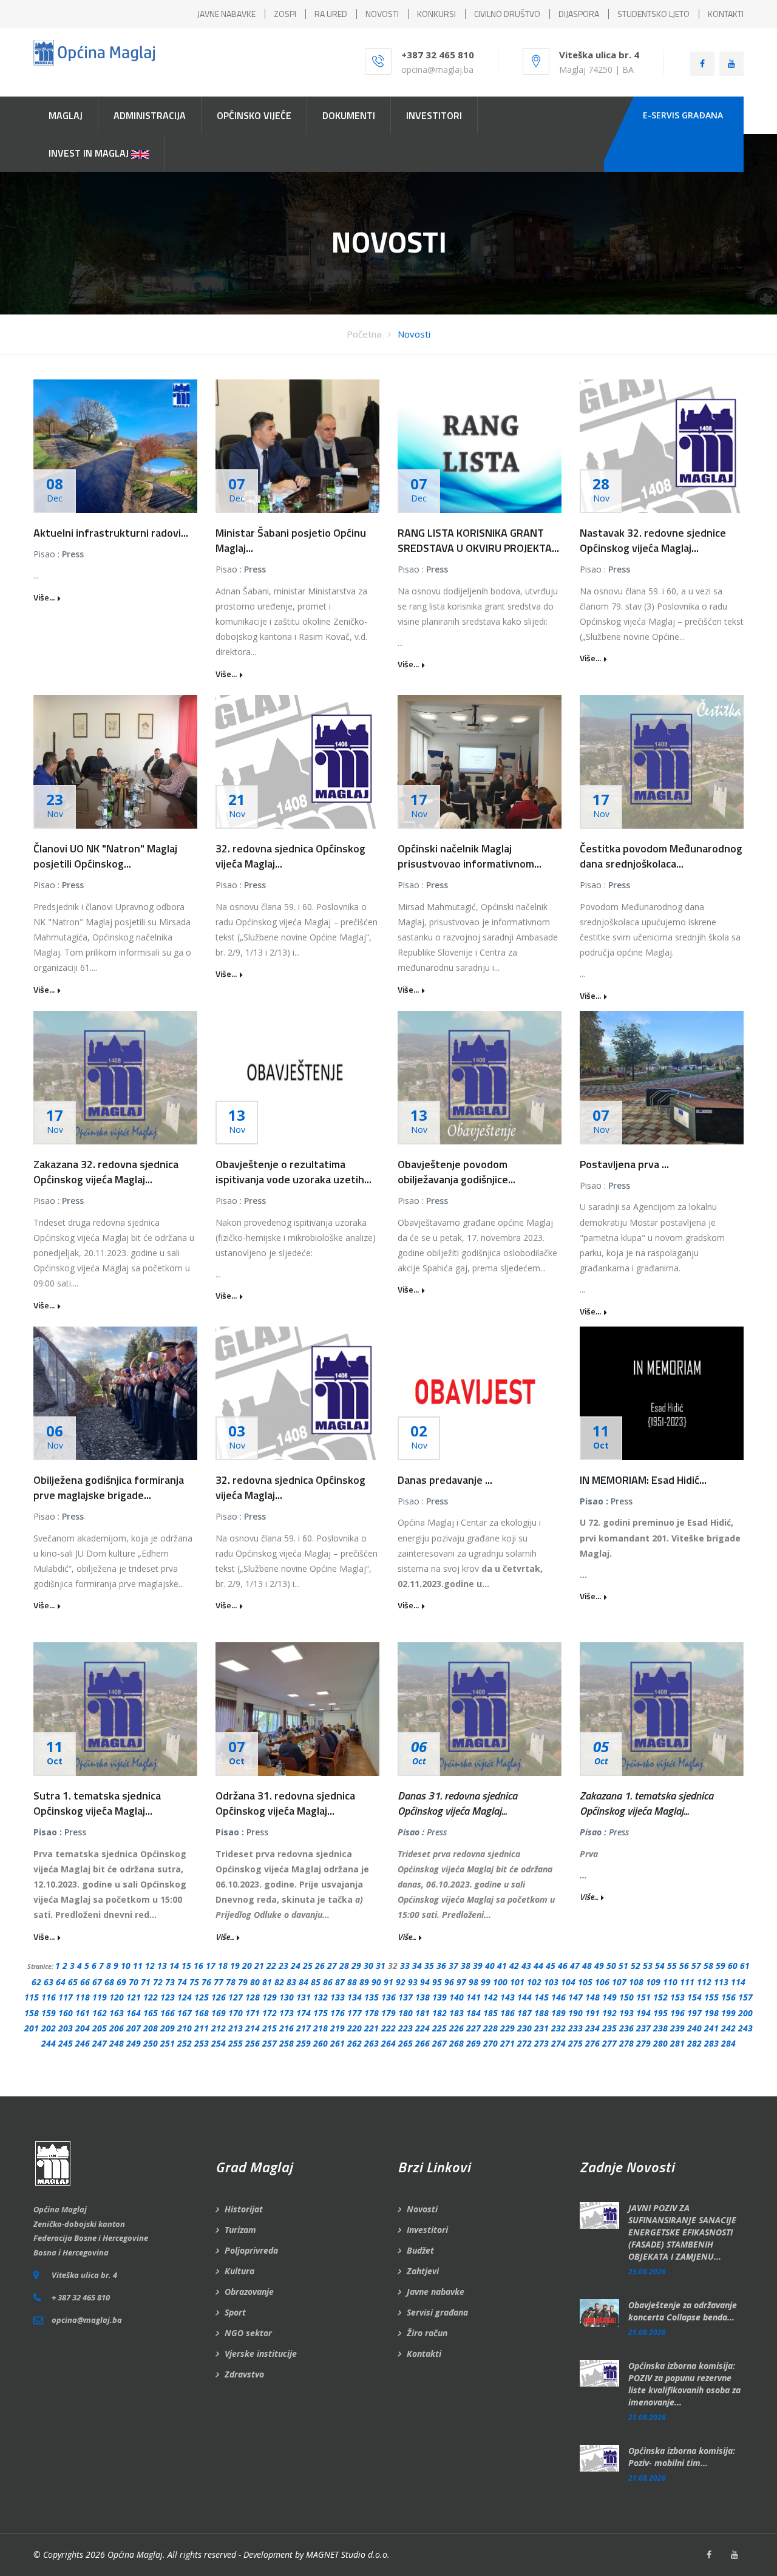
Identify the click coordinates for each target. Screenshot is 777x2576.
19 (235, 1966)
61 (745, 1966)
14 (174, 1966)
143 (507, 1997)
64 (61, 1982)
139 (439, 1997)
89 (364, 1982)
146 (558, 1997)
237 (643, 2028)
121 (134, 1997)
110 (670, 1982)
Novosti (414, 334)
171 (253, 2013)
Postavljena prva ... (624, 1164)
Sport (235, 2312)
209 (168, 2028)
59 (721, 1966)
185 (490, 2013)
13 (162, 1966)
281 (677, 2043)
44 (538, 1966)
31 (381, 1966)
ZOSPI (285, 14)
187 (524, 2013)
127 (236, 1997)
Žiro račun (427, 2333)
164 (134, 2013)
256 (253, 2043)
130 (287, 1997)
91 (388, 1982)
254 (219, 2043)
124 (185, 1997)
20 (247, 1966)
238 (660, 2028)
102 (534, 1982)
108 (636, 1982)
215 (270, 2028)
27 (332, 1966)
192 (609, 2013)
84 (304, 1982)
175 (321, 2013)
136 (388, 1997)
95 (437, 1982)
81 (267, 1982)
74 (182, 1982)
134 (355, 1997)
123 (168, 1997)
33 (405, 1966)
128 (253, 1997)
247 (100, 2043)
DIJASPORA (579, 14)
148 (592, 1997)
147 (575, 1997)
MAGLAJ (66, 115)
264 (388, 2043)
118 (83, 1997)
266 (422, 2043)
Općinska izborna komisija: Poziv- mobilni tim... (682, 2457)
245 (66, 2043)
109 (653, 1982)
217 (304, 2028)
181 (422, 2013)
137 (405, 1997)
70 (134, 1982)
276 (592, 2043)
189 (558, 2013)
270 (490, 2043)
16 (198, 1966)
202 (49, 2028)
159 (49, 2013)
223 (405, 2028)
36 (441, 1966)
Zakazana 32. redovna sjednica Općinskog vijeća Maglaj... (106, 1172)
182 (439, 2013)
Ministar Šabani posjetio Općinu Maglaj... (291, 540)
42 (514, 1966)
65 (73, 1982)
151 (643, 1997)
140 (456, 1997)
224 (422, 2028)
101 (517, 1982)
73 (170, 1982)
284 (728, 2043)
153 (677, 1997)
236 (626, 2028)
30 (368, 1966)
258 (287, 2043)
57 (696, 1966)
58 (708, 1966)
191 (592, 2013)
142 (490, 1997)
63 (49, 1982)
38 (466, 1966)
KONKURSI (436, 14)
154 (694, 1997)
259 (304, 2043)
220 (355, 2028)
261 (338, 2043)
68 (109, 1982)
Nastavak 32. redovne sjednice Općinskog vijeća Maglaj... (653, 540)
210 (185, 2028)
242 (728, 2028)
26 (320, 1966)
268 (456, 2043)
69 (121, 1982)
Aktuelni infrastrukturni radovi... (111, 533)
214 (253, 2028)
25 (308, 1966)
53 (648, 1966)
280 (660, 2043)
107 (619, 1982)
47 (575, 1966)
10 (126, 1966)
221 (372, 2028)
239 (677, 2028)
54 (660, 1966)
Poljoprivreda (251, 2250)
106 (602, 1982)
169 (219, 2013)
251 (168, 2043)
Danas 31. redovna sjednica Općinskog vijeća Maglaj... (457, 1803)
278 (626, 2043)
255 (236, 2043)
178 (372, 2013)
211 (202, 2028)
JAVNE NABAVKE (226, 14)
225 (439, 2028)
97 (461, 1982)
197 (694, 2013)
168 (202, 2013)
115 (32, 1997)
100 (500, 1982)
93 (413, 1982)
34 (417, 1966)
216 (287, 2028)
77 (219, 1982)
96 (449, 1982)
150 (626, 1997)
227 (473, 2028)
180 (405, 2013)
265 (405, 2043)
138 (422, 1997)
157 (745, 1997)
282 (694, 2043)
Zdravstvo (244, 2374)
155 (711, 1997)
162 (100, 2013)
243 (745, 2028)
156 (728, 1997)
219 (338, 2028)
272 (524, 2043)
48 (587, 1966)
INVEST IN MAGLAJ (90, 153)
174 (304, 2013)
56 (684, 1966)
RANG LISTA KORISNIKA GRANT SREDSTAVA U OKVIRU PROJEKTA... (478, 540)
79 (243, 1982)
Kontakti (424, 2353)
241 (711, 2028)
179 (388, 2013)
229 (507, 2028)
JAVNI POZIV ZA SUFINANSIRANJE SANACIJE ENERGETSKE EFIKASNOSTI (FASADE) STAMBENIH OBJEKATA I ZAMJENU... (682, 2232)
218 (321, 2028)
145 (541, 1997)
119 (100, 1997)
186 (507, 2013)
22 (271, 1966)
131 (304, 1997)
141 (473, 1997)
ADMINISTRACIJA (150, 115)
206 (117, 2028)
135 (372, 1997)
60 (733, 1966)
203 (66, 2028)
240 (694, 2028)
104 (568, 1982)
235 (609, 2028)
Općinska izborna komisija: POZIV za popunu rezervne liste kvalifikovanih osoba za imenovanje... (684, 2384)
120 (117, 1997)
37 (453, 1966)
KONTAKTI (726, 14)
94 (425, 1982)
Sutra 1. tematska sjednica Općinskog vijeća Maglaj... (97, 1803)
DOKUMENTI (349, 115)
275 (575, 2043)
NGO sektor (248, 2333)
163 (117, 2013)
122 (151, 1997)
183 (456, 2013)
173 (287, 2013)
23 (283, 1966)
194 (643, 2013)
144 (524, 1997)
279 (643, 2043)
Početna (364, 334)
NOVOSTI (382, 14)
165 (151, 2013)
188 (541, 2013)
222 (388, 2028)
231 (541, 2028)
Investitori (427, 2230)
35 (429, 1966)
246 (83, 2043)
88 (352, 1982)
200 (745, 2013)
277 (609, 2043)
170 (236, 2013)
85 (316, 1982)
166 (168, 2013)
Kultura (239, 2271)
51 (623, 1966)
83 (291, 1982)
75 (194, 1982)
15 (186, 1966)
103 (551, 1982)
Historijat (244, 2209)
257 (270, 2043)
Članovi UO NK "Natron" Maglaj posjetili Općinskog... (105, 856)
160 (66, 2013)
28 (344, 1966)
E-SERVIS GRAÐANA (683, 115)
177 (355, 2013)
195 (660, 2013)
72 (158, 1982)
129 (270, 1997)
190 (575, 2013)
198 (711, 2013)
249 (134, 2043)
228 (490, 2028)
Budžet (420, 2250)
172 (270, 2013)
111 (687, 1982)
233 (575, 2028)
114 (738, 1982)
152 (660, 1997)
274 (558, 2043)
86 (328, 1982)
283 (711, 2043)
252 (185, 2043)
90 (376, 1982)
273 (541, 2043)
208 (151, 2028)
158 (32, 2013)
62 (36, 1982)
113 (721, 1982)
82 (279, 1982)
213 (236, 2028)
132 (321, 1997)
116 (49, 1997)
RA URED (331, 14)
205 (100, 2028)
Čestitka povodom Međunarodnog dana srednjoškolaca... (661, 856)
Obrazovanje (249, 2292)
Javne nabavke (436, 2292)
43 (526, 1966)
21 (259, 1966)
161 (83, 2013)
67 (97, 1982)
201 (32, 2028)
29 (356, 1966)
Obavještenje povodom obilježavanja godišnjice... (456, 1172)
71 (146, 1982)
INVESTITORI (434, 115)
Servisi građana (437, 2312)
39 (478, 1966)
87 (340, 1982)
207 (134, 2028)
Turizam (240, 2230)
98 (473, 1982)
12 (150, 1966)
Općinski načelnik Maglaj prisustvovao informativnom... (470, 856)
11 (138, 1966)
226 (456, 2028)
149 (609, 1997)
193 (626, 2013)
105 (585, 1982)
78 (231, 1982)
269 (473, 2043)
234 (592, 2028)
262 (355, 2043)
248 (117, 2043)
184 (473, 2013)
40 (490, 1966)
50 (611, 1966)
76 (206, 1982)
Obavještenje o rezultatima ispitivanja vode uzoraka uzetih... (293, 1172)
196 (677, 2013)
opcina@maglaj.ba (437, 70)
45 (551, 1966)
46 (563, 1966)
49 (599, 1966)
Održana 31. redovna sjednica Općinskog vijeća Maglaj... (285, 1803)
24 (296, 1966)
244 (49, 2043)
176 (338, 2013)
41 (502, 1966)
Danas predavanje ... (445, 1480)
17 (211, 1966)
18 (223, 1966)
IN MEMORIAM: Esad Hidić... (643, 1480)
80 (255, 1982)
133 (338, 1997)
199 (728, 2013)
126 (219, 1997)
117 (66, 1997)
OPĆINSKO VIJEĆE (254, 115)
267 (439, 2043)
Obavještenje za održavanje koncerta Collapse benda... (683, 2311)
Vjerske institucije (261, 2353)
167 (185, 2013)
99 (486, 1982)
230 (524, 2028)
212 (219, 2028)
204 (83, 2028)
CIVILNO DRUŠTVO (507, 14)
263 (372, 2043)
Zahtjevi (423, 2271)
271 (507, 2043)
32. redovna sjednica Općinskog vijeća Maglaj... (290, 856)
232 (558, 2028)
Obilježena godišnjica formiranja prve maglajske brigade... (109, 1487)
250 (151, 2043)
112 (704, 1982)
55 (672, 1966)
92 (401, 1982)
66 (85, 1982)
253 (202, 2043)
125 (202, 1997)
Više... (44, 597)
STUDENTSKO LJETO (653, 14)
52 (636, 1966)
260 (321, 2043)
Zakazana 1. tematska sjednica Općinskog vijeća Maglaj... (646, 1803)
